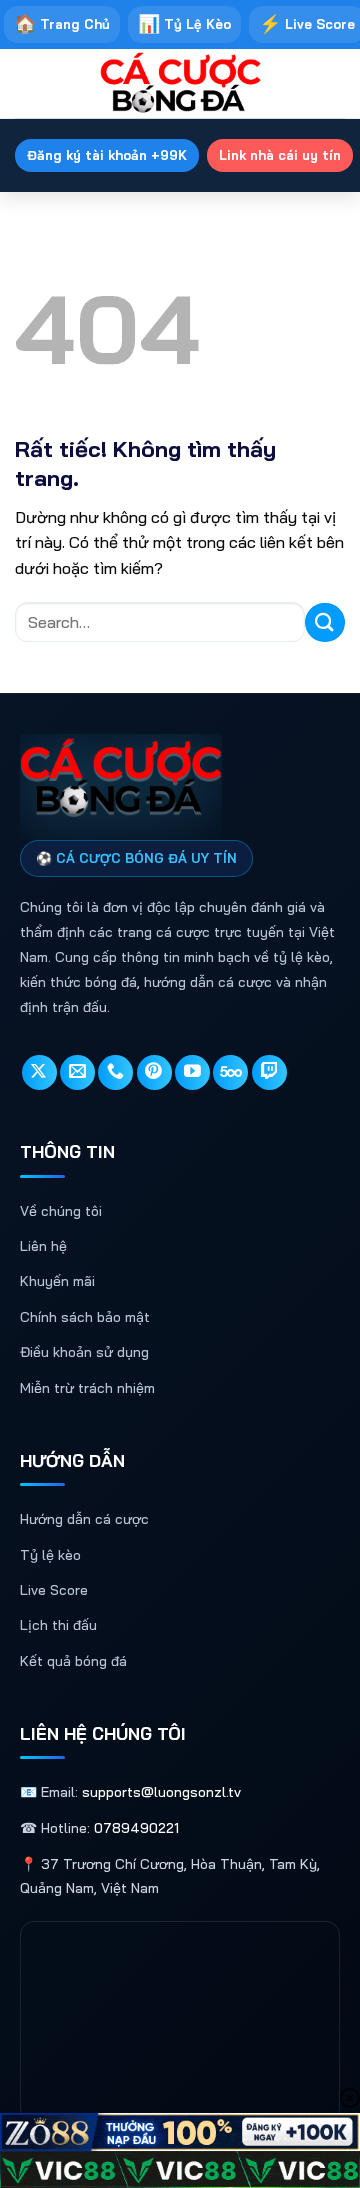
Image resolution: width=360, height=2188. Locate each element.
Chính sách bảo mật (85, 1317)
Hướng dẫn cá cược (84, 1519)
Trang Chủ (62, 23)
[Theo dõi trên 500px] (230, 1072)
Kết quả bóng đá (73, 1661)
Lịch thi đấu (58, 1625)
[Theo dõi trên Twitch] (269, 1072)
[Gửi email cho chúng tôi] (77, 1072)
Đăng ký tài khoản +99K (107, 155)
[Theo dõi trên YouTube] (192, 1072)
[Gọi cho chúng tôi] (115, 1072)
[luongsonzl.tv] (180, 84)
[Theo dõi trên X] (39, 1072)
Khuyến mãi (57, 1281)
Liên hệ (43, 1246)
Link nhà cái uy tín (280, 155)
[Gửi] (325, 622)
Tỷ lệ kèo (50, 1555)
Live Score (54, 1590)
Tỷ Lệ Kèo (184, 23)
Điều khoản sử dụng (84, 1352)
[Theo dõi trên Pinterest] (154, 1072)
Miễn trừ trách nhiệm (87, 1388)
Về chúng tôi (61, 1211)
